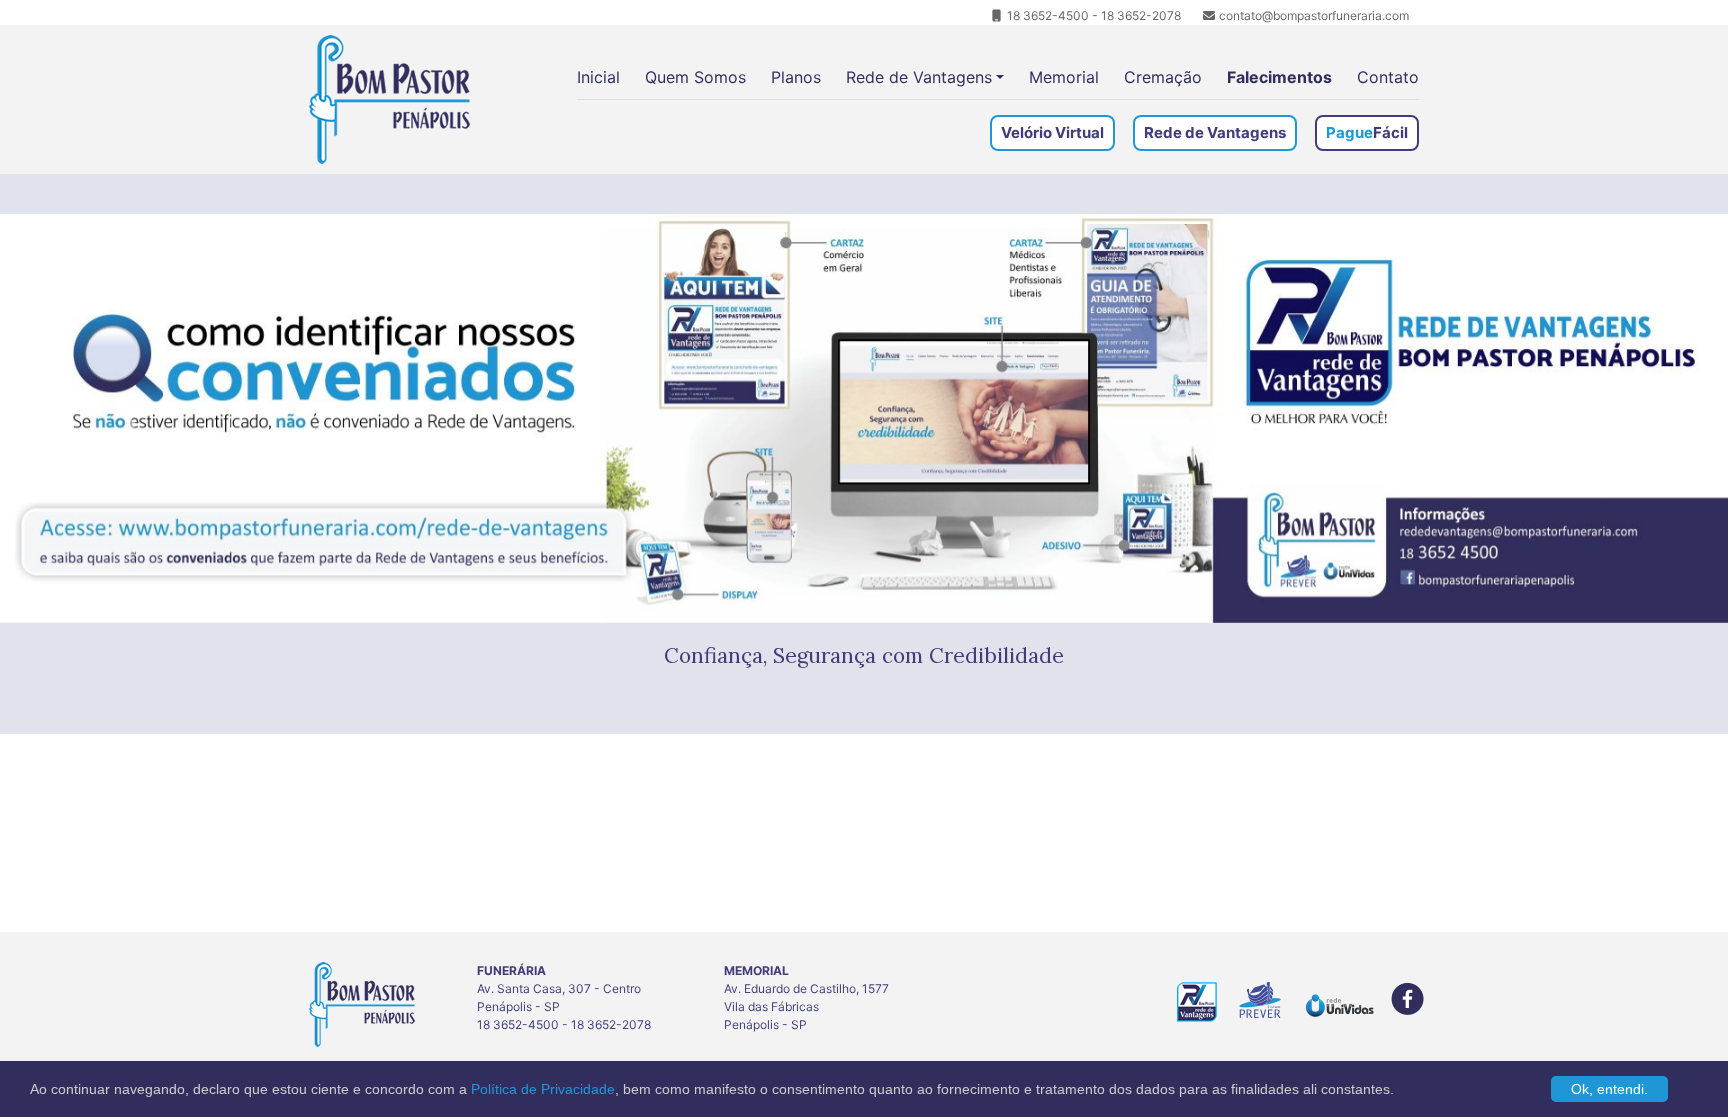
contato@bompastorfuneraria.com (1312, 15)
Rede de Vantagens (919, 77)
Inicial (598, 77)
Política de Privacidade (543, 1089)
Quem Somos (695, 77)
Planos (796, 77)
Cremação (1163, 77)
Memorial (1064, 77)
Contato (1388, 77)
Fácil (1367, 132)
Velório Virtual (1052, 132)
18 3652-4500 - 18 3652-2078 (1092, 15)
